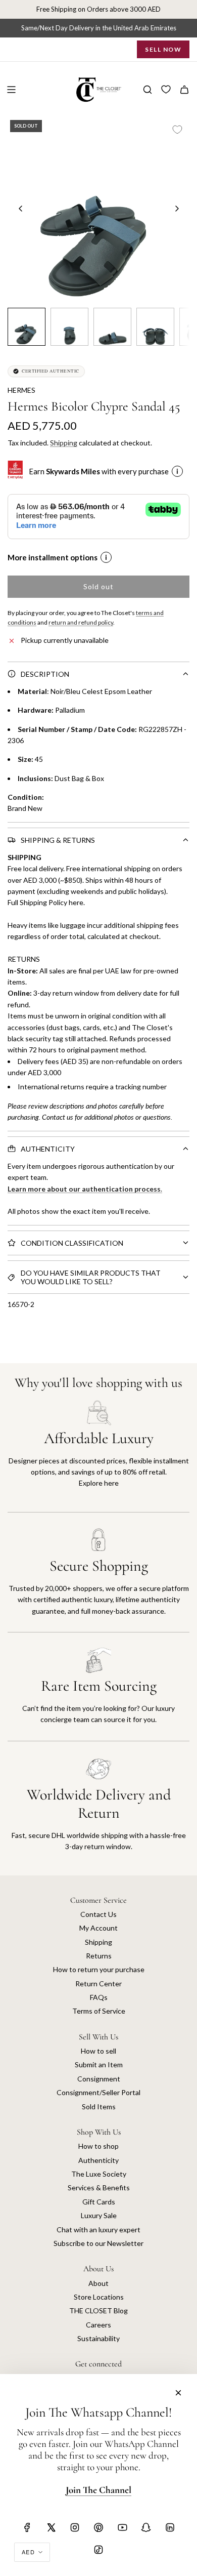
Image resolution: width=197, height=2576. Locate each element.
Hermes (21, 390)
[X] (51, 2527)
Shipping (64, 443)
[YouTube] (122, 2527)
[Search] (147, 90)
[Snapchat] (146, 2527)
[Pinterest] (98, 2527)
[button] (21, 209)
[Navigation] (11, 90)
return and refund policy (81, 622)
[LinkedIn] (170, 2527)
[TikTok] (98, 2550)
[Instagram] (75, 2527)
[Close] (178, 2393)
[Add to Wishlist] (177, 130)
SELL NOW (163, 49)
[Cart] (184, 90)
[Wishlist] (166, 90)
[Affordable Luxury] (98, 1456)
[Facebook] (27, 2527)
